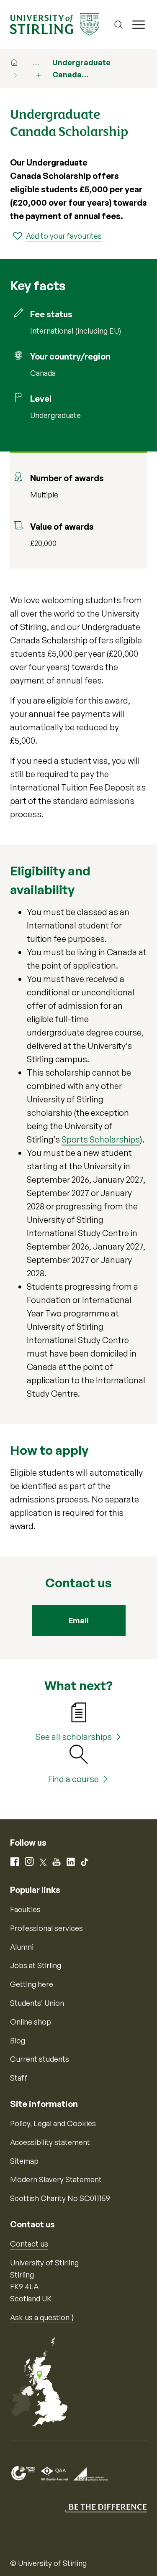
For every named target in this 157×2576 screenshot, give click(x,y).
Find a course (73, 1779)
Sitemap (24, 2161)
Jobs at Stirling (36, 1965)
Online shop (31, 2022)
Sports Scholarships (101, 1139)
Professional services (46, 1928)
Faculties (25, 1909)
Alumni (22, 1947)
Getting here (32, 1984)
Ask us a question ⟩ (42, 2317)
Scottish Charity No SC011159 (60, 2198)
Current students (40, 2059)
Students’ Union (37, 2003)
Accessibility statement (50, 2142)
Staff (19, 2078)
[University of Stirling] (55, 23)
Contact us (29, 2244)
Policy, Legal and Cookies (53, 2123)
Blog (18, 2040)
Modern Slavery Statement (56, 2179)
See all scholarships (74, 1737)
